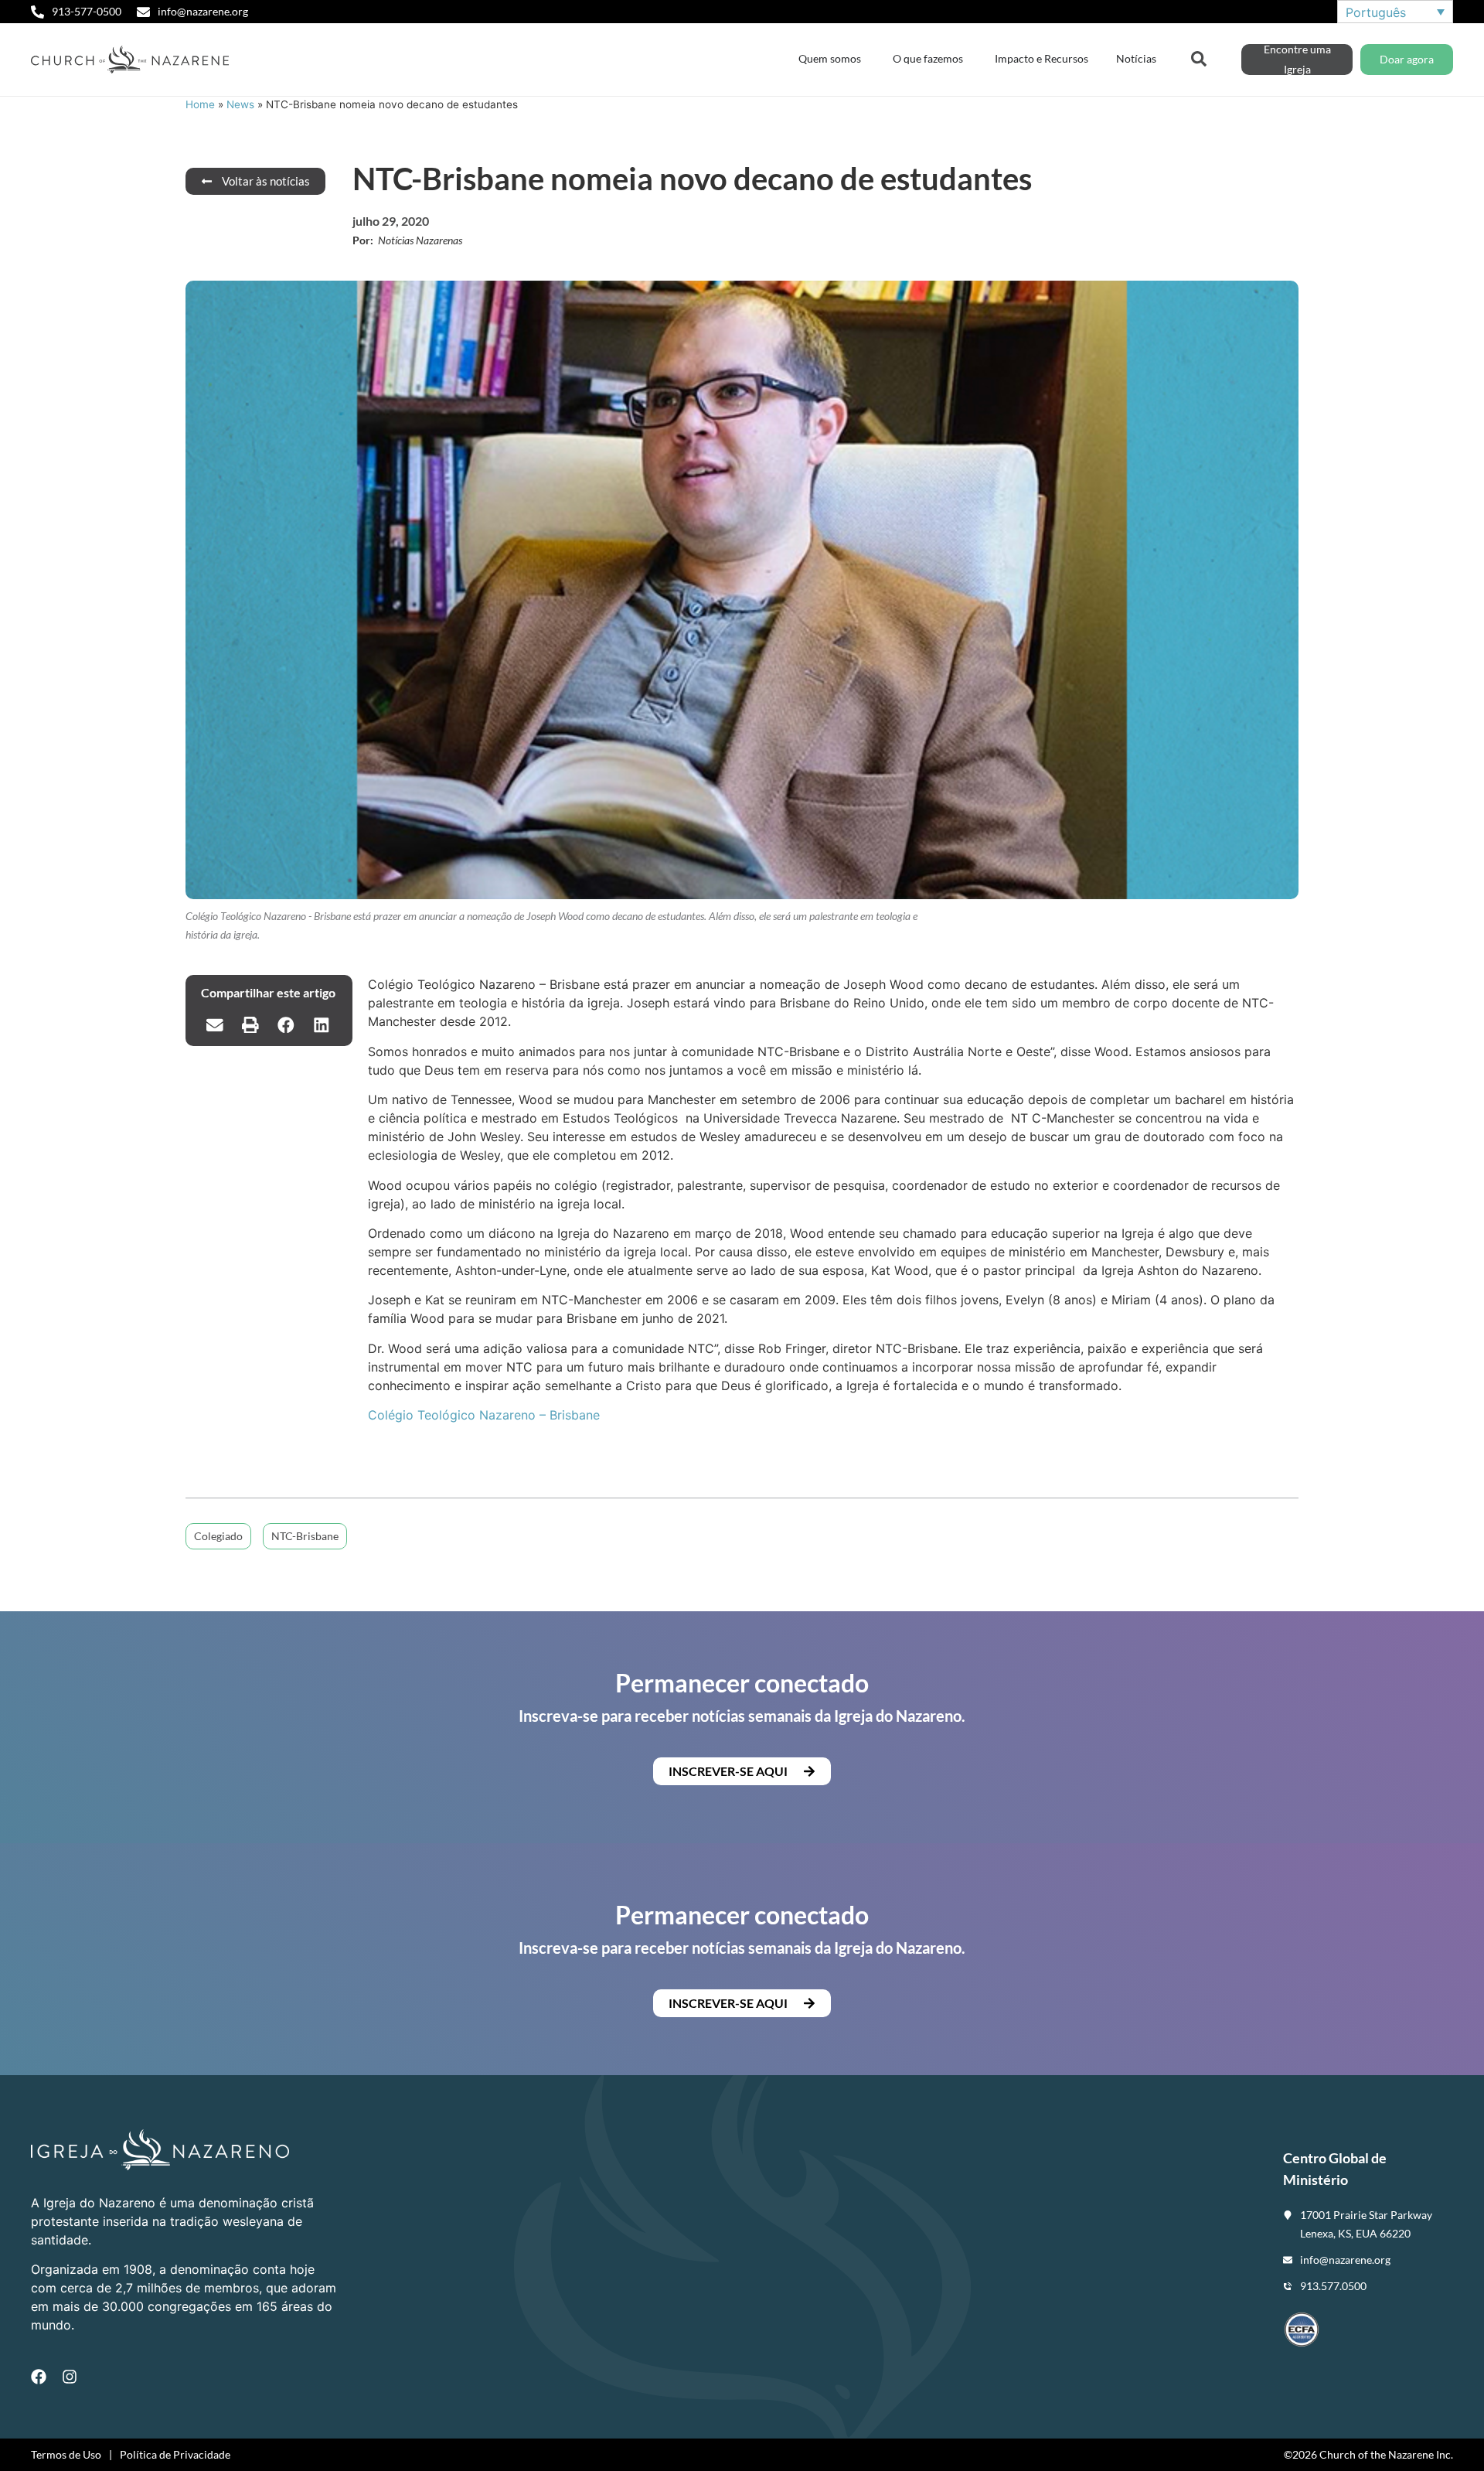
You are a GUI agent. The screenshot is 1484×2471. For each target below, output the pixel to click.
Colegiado (218, 1536)
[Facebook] (39, 2377)
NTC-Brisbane (305, 1536)
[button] (215, 1024)
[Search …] (1199, 57)
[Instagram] (70, 2377)
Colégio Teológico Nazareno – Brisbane (484, 1415)
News (240, 104)
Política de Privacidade (175, 2454)
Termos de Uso (66, 2454)
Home (200, 104)
